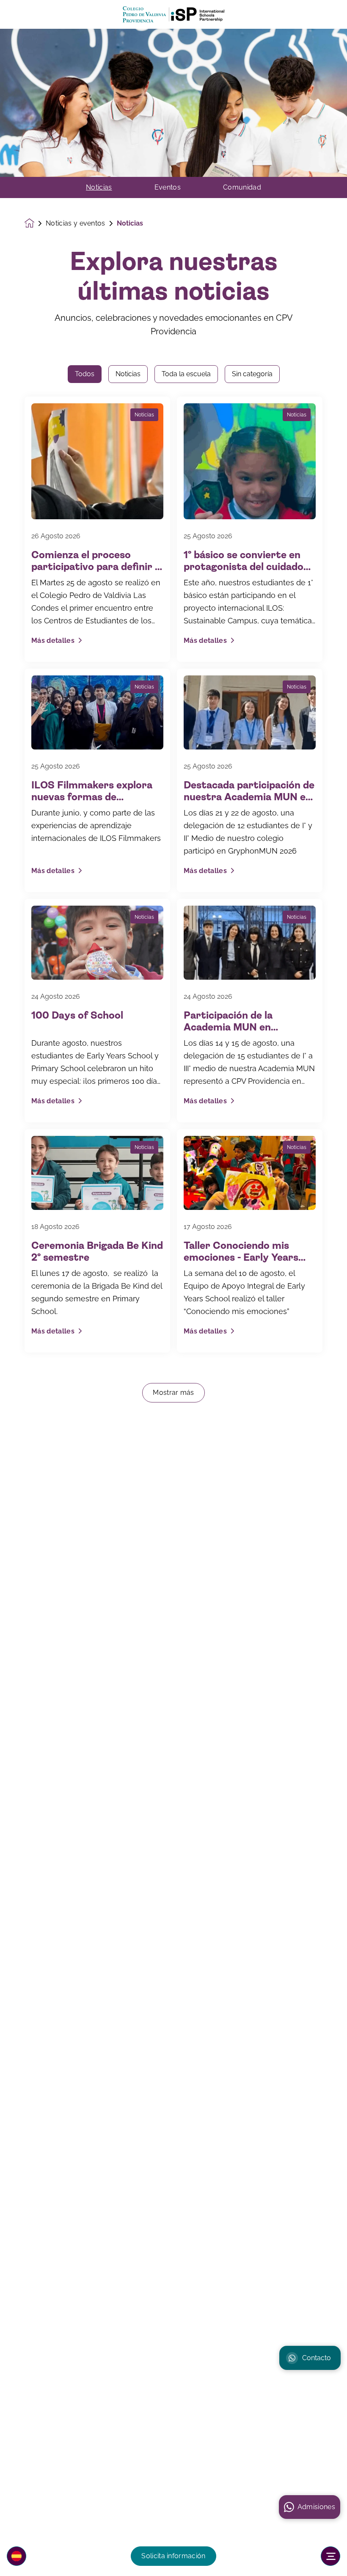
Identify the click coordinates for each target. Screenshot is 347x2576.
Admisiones (316, 2507)
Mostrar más (173, 1393)
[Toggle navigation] (330, 2556)
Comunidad (242, 187)
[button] (17, 2556)
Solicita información (173, 2556)
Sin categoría (252, 374)
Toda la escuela (186, 374)
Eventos (168, 187)
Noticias (99, 187)
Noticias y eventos (76, 223)
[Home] (173, 15)
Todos (85, 374)
